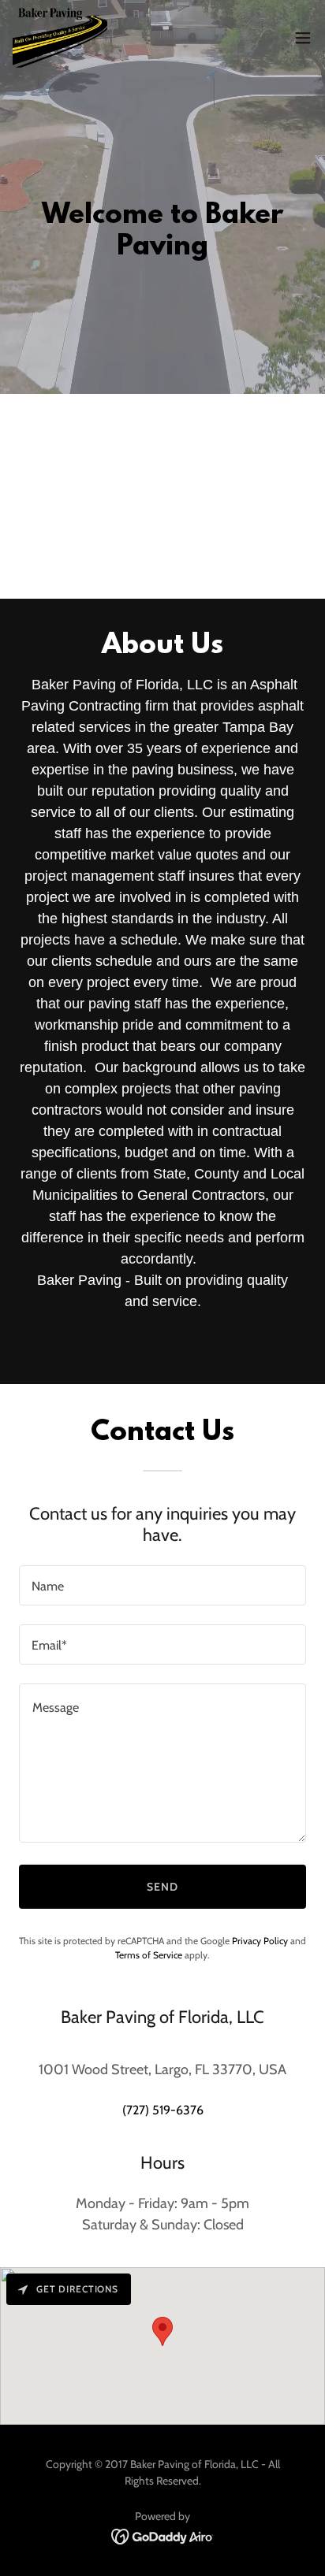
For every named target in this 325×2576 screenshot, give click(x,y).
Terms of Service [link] (149, 1955)
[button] (303, 38)
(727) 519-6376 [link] (163, 2110)
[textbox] (162, 1585)
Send (162, 1887)
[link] (60, 38)
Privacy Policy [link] (260, 1941)
